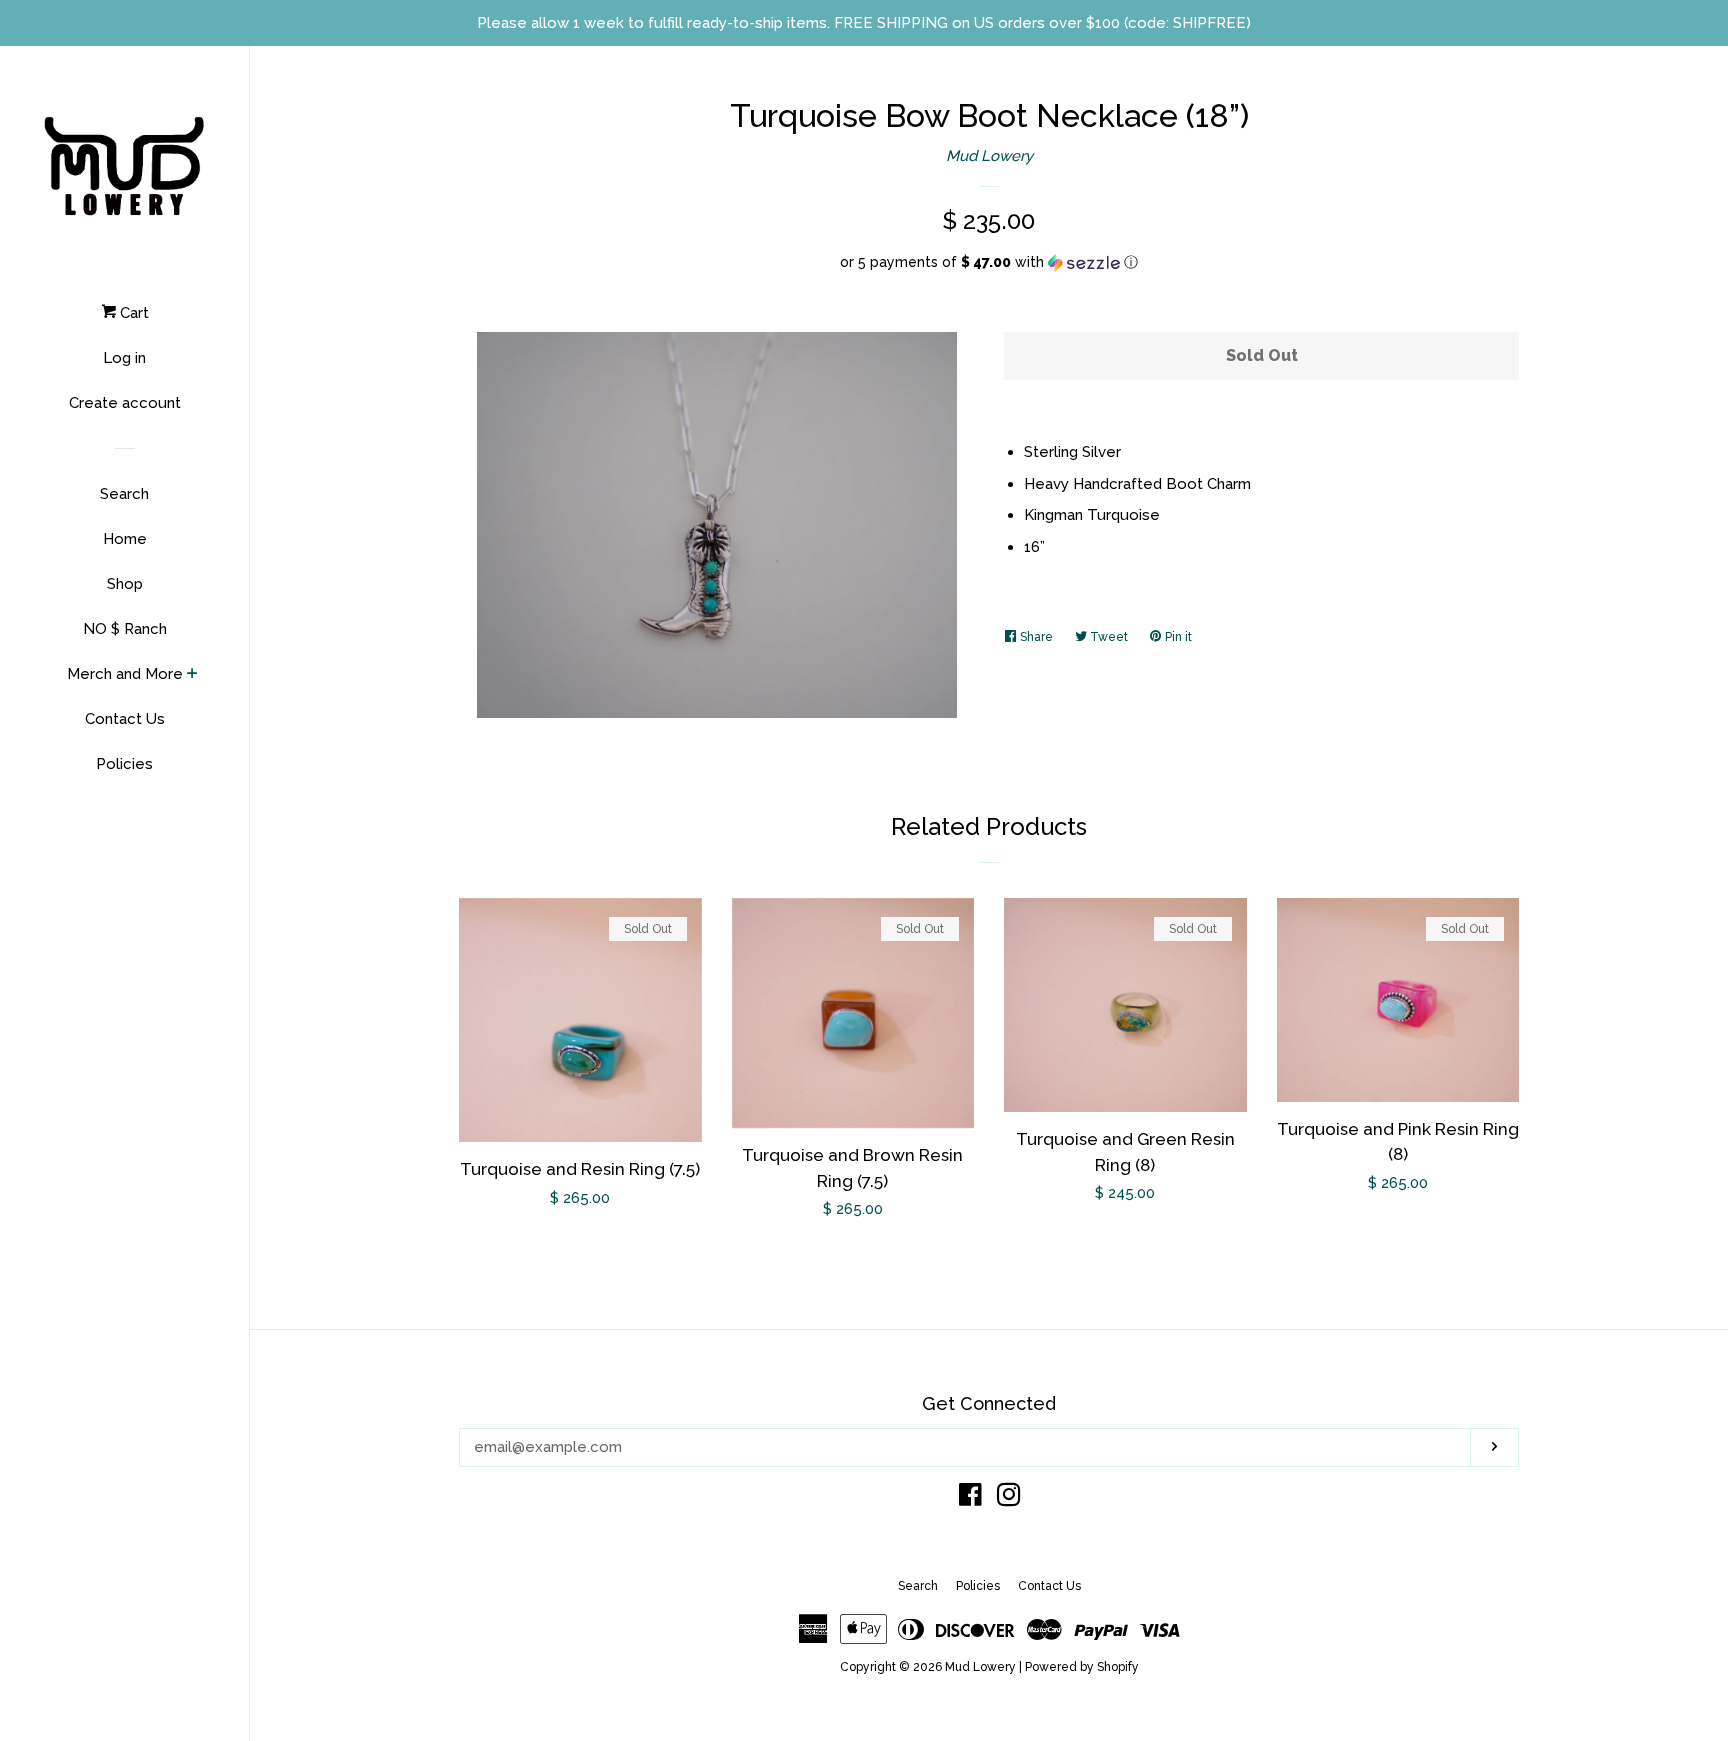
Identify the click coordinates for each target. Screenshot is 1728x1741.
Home (125, 539)
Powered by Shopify (1082, 1667)
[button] (989, 262)
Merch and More (125, 674)
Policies (124, 764)
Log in (124, 358)
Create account (125, 403)
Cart (132, 313)
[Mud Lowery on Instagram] (1009, 1499)
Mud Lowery (989, 156)
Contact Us (125, 719)
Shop (125, 584)
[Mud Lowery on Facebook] (970, 1499)
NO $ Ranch (125, 629)
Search (124, 494)
